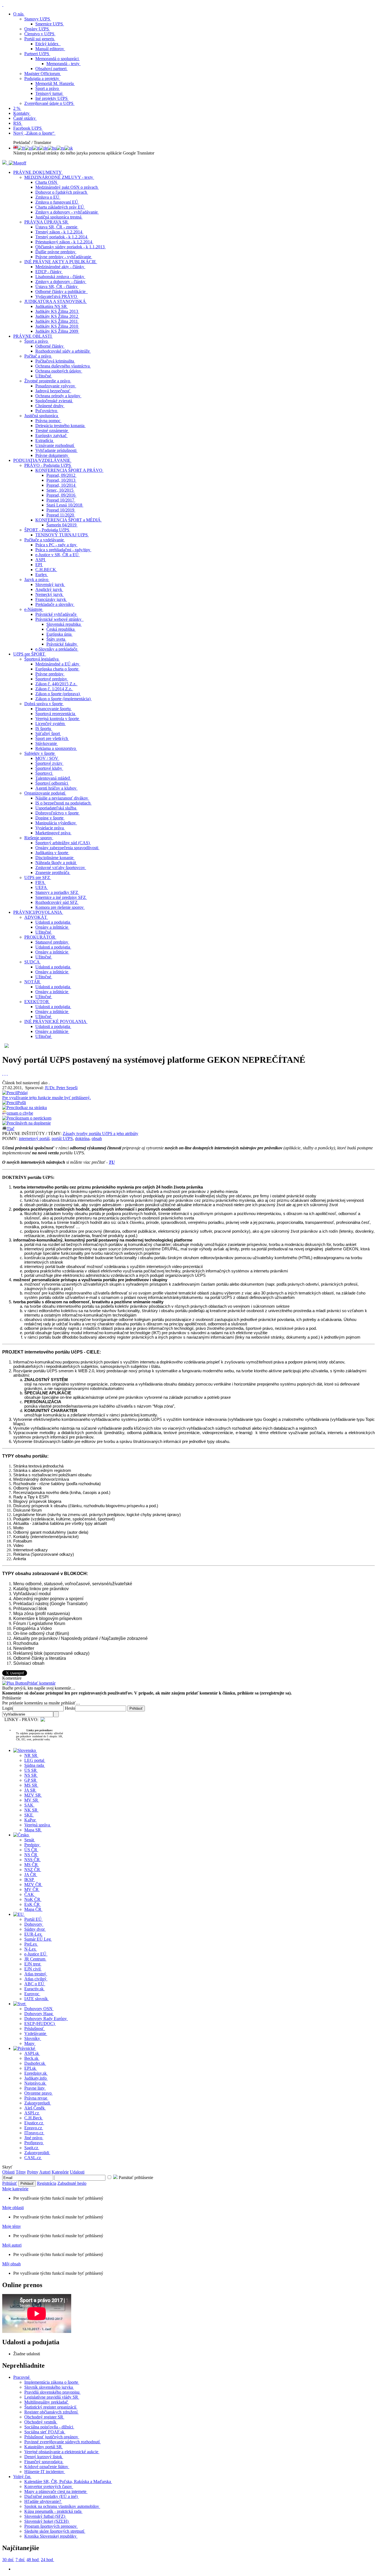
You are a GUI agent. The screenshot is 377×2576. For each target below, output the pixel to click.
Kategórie (60, 2172)
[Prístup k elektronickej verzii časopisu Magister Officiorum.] (18, 163)
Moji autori (12, 2245)
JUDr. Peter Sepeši (61, 1088)
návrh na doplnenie (34, 1123)
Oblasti (8, 2172)
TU (112, 1162)
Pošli (22, 1103)
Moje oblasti (13, 2208)
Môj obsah (11, 2264)
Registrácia (47, 2183)
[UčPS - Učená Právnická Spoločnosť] (5, 163)
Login (7, 1708)
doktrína (82, 1138)
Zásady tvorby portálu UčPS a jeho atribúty (100, 1134)
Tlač (10, 1129)
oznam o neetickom (34, 1118)
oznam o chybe (20, 1113)
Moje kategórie (15, 2189)
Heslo (70, 1708)
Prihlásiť (10, 2183)
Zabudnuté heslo (72, 2183)
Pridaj (47, 1095)
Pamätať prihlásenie (135, 2177)
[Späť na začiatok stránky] (3, 5)
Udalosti (77, 2172)
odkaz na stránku (32, 1108)
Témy (21, 2172)
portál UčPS (62, 1138)
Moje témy (12, 2226)
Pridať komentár (41, 1683)
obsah (97, 1138)
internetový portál (34, 1138)
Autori (45, 2172)
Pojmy (33, 2172)
